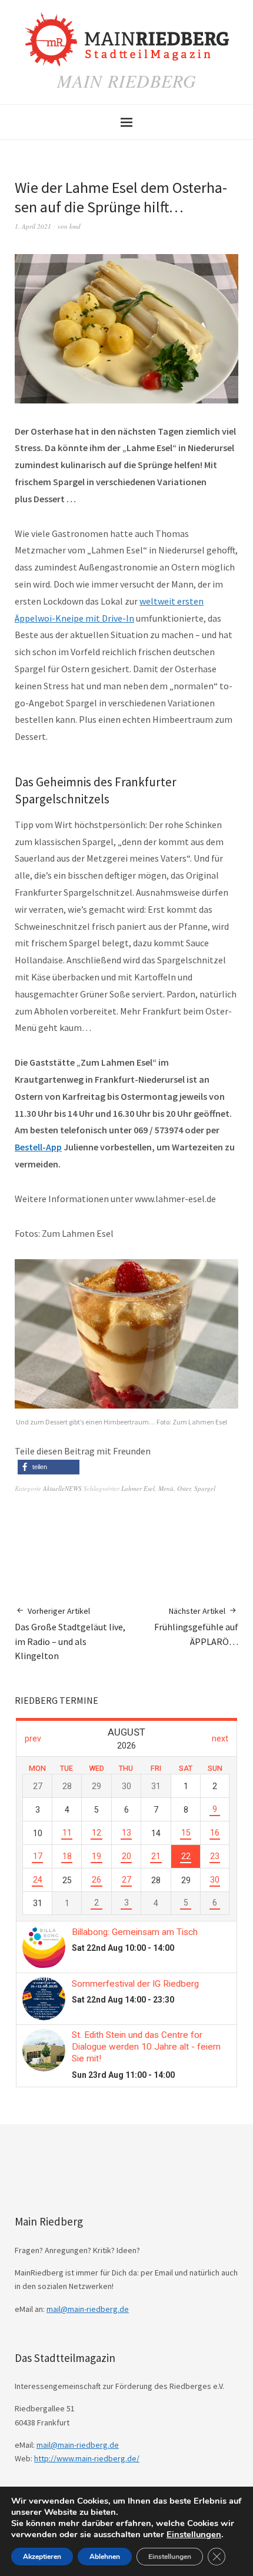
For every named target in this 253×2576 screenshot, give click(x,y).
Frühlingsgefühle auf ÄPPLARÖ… (196, 1626)
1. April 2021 (33, 226)
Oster (184, 1488)
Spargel (205, 1488)
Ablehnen (105, 2557)
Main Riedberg (127, 81)
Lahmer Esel (138, 1488)
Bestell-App (38, 1147)
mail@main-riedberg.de (88, 2309)
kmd (75, 226)
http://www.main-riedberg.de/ (87, 2458)
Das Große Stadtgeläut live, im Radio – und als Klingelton (70, 1634)
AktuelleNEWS (62, 1488)
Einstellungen (194, 2534)
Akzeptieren (42, 2557)
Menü (166, 1488)
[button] (49, 1467)
